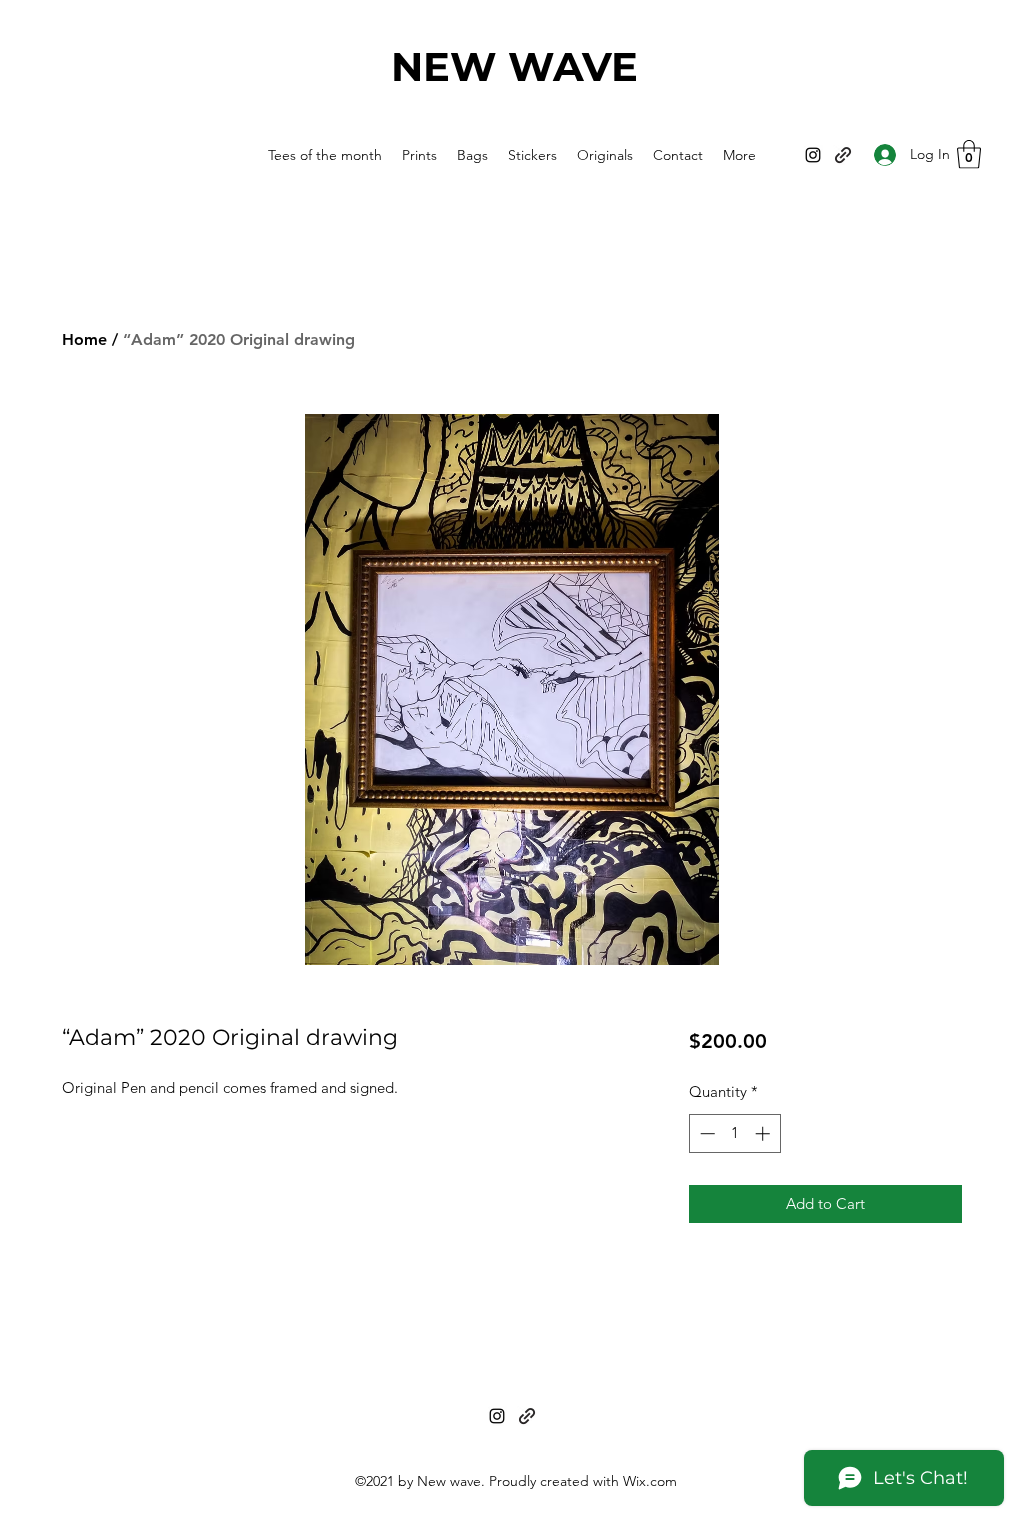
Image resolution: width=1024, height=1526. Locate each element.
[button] (969, 154)
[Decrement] (705, 1133)
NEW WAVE (514, 66)
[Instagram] (813, 155)
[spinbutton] (734, 1133)
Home (84, 339)
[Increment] (764, 1133)
